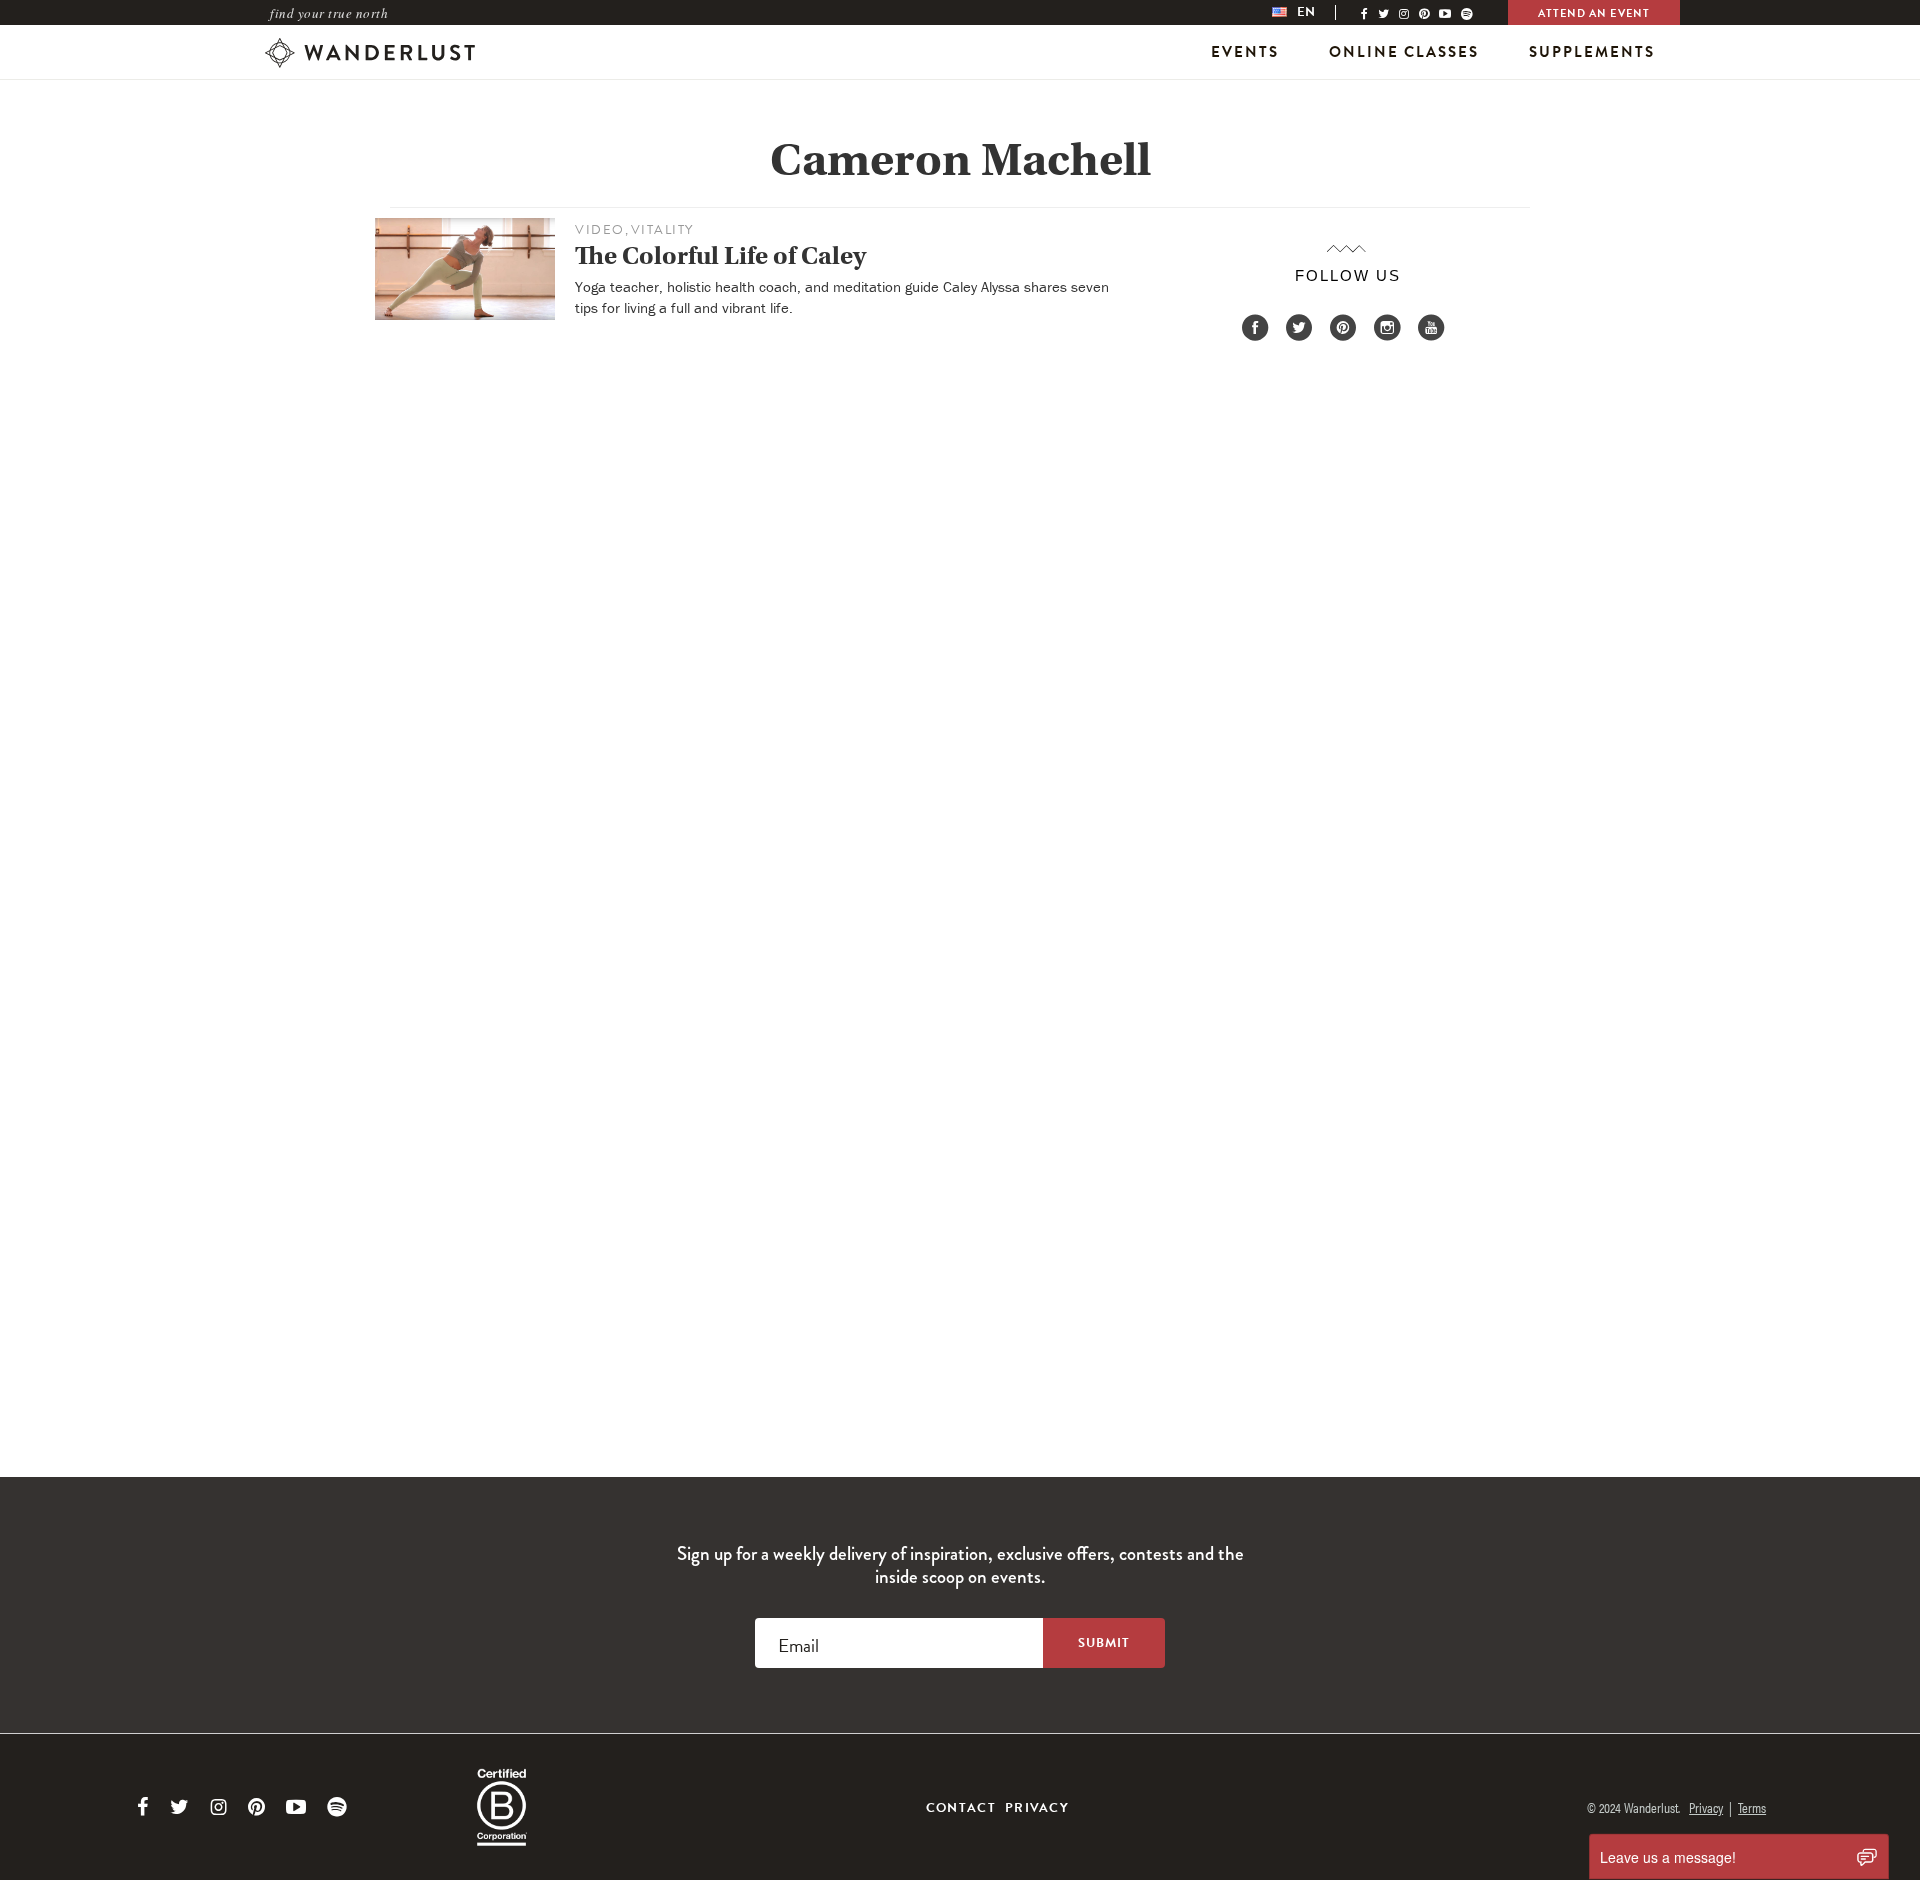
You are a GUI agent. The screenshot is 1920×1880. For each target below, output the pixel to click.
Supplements (1592, 52)
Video (600, 230)
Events (1245, 52)
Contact (961, 1808)
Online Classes (1404, 52)
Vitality (662, 230)
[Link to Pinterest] (256, 1807)
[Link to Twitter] (179, 1807)
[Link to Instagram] (218, 1807)
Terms (1752, 1807)
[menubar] (1314, 12)
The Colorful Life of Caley (720, 256)
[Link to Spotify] (337, 1807)
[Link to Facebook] (143, 1807)
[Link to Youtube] (296, 1807)
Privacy (1037, 1808)
